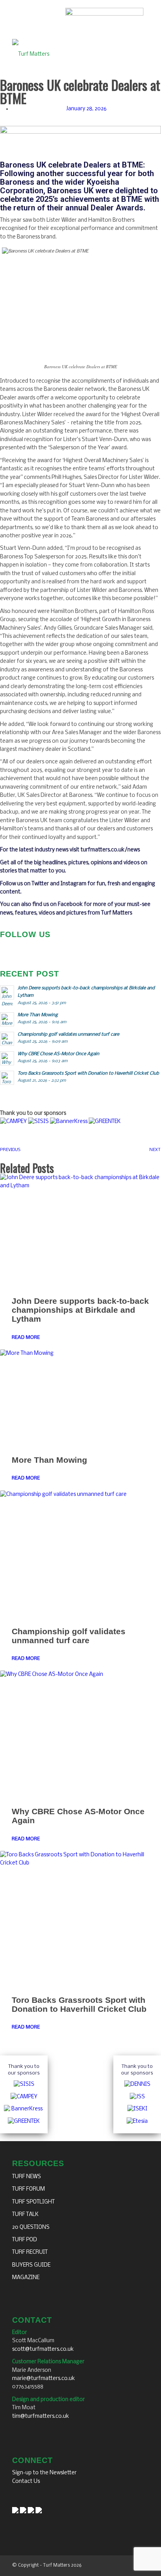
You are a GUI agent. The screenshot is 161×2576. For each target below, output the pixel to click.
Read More (26, 1337)
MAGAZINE (26, 2278)
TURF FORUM (29, 2189)
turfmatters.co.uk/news (110, 850)
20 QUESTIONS (31, 2227)
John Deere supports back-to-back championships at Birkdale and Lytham (80, 1310)
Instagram (73, 884)
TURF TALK (25, 2215)
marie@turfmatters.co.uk (44, 2379)
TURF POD (25, 2240)
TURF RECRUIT (30, 2252)
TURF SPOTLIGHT (33, 2202)
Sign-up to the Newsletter (44, 2473)
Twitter (40, 884)
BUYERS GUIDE (31, 2265)
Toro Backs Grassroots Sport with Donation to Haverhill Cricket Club (79, 2004)
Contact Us (26, 2482)
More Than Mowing (49, 1460)
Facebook (70, 905)
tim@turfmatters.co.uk (41, 2416)
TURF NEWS (27, 2177)
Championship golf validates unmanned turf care (69, 1636)
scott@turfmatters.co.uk (43, 2349)
